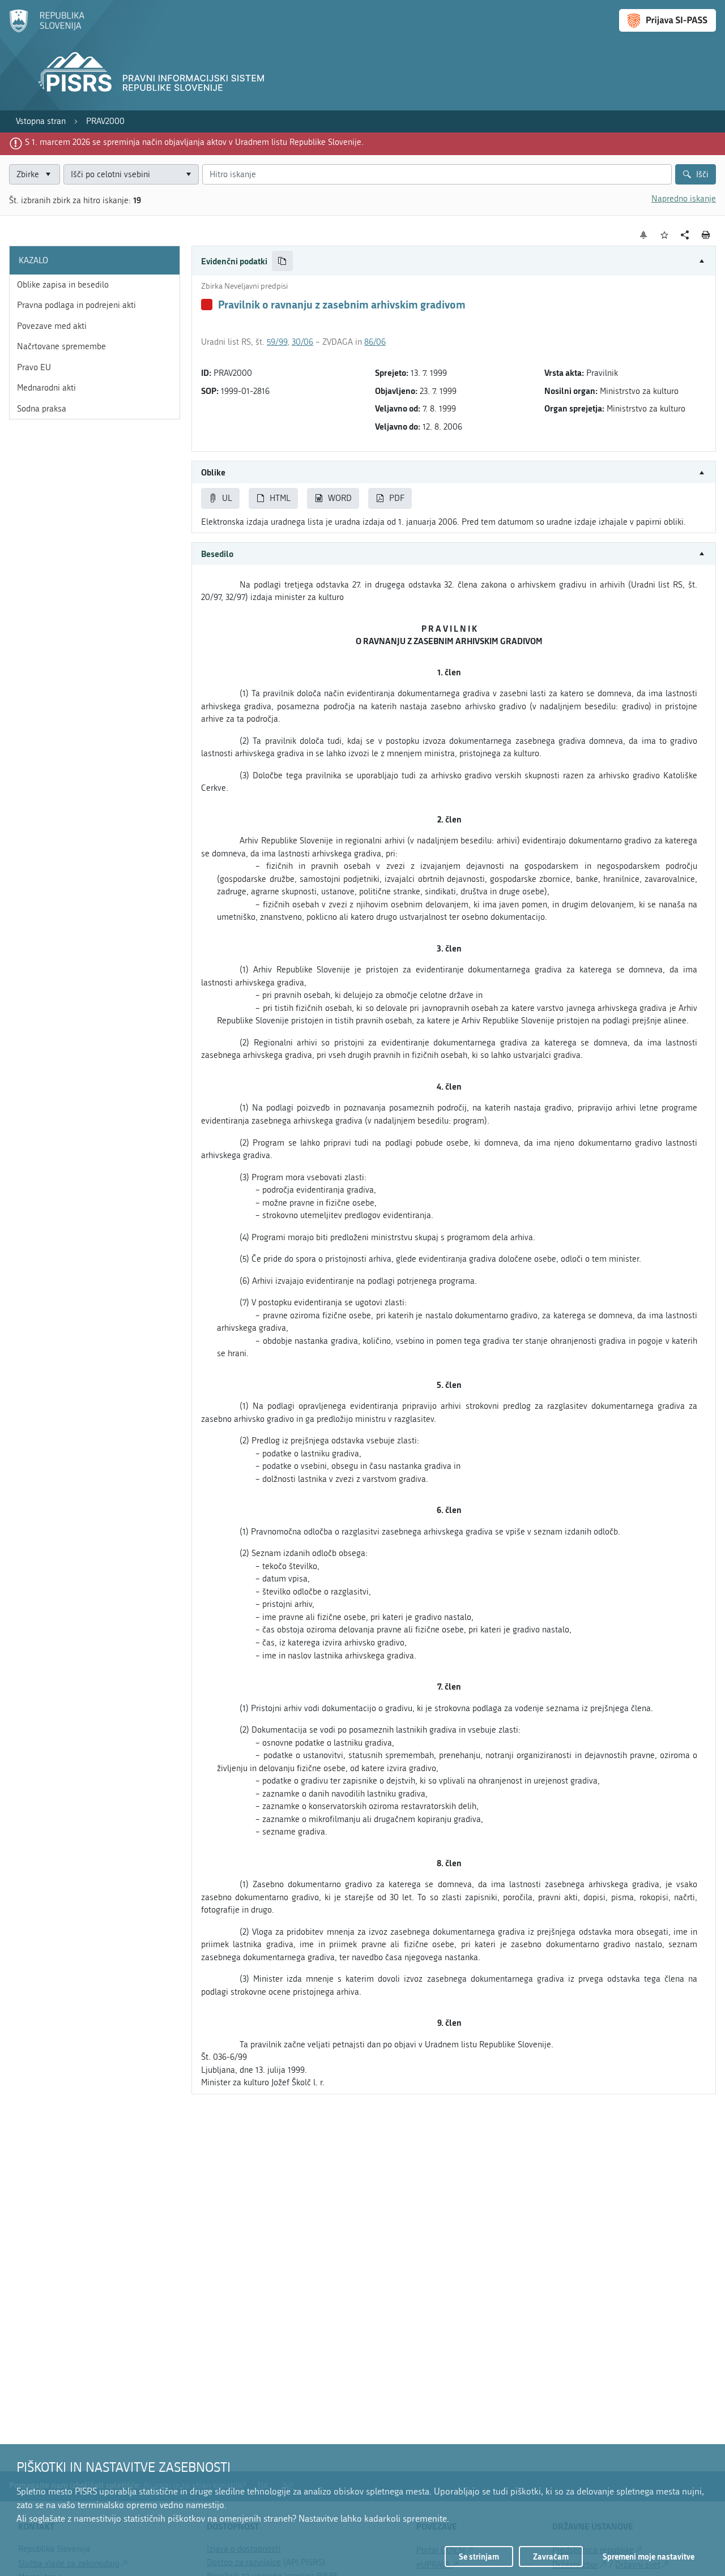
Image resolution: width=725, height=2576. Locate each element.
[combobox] (131, 175)
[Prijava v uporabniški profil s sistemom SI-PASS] (668, 20)
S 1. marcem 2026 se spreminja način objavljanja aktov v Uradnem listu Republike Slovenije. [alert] (194, 142)
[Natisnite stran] (706, 235)
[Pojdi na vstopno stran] (47, 30)
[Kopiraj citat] (282, 261)
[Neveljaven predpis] (207, 305)
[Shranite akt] (665, 235)
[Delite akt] (685, 235)
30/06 (302, 342)
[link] (41, 121)
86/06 (375, 342)
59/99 (277, 342)
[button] (454, 261)
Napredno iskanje (684, 199)
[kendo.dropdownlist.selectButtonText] (189, 175)
